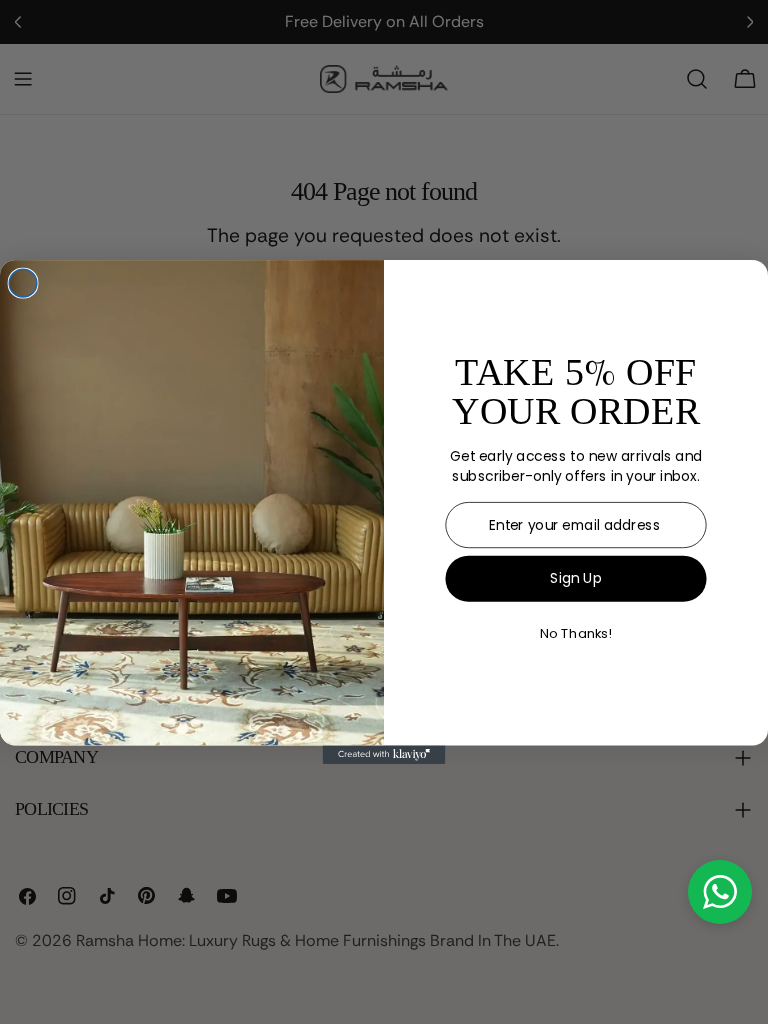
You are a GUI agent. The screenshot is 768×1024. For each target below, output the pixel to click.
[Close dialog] (23, 283)
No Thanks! (576, 634)
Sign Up (575, 577)
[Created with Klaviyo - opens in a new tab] (384, 754)
